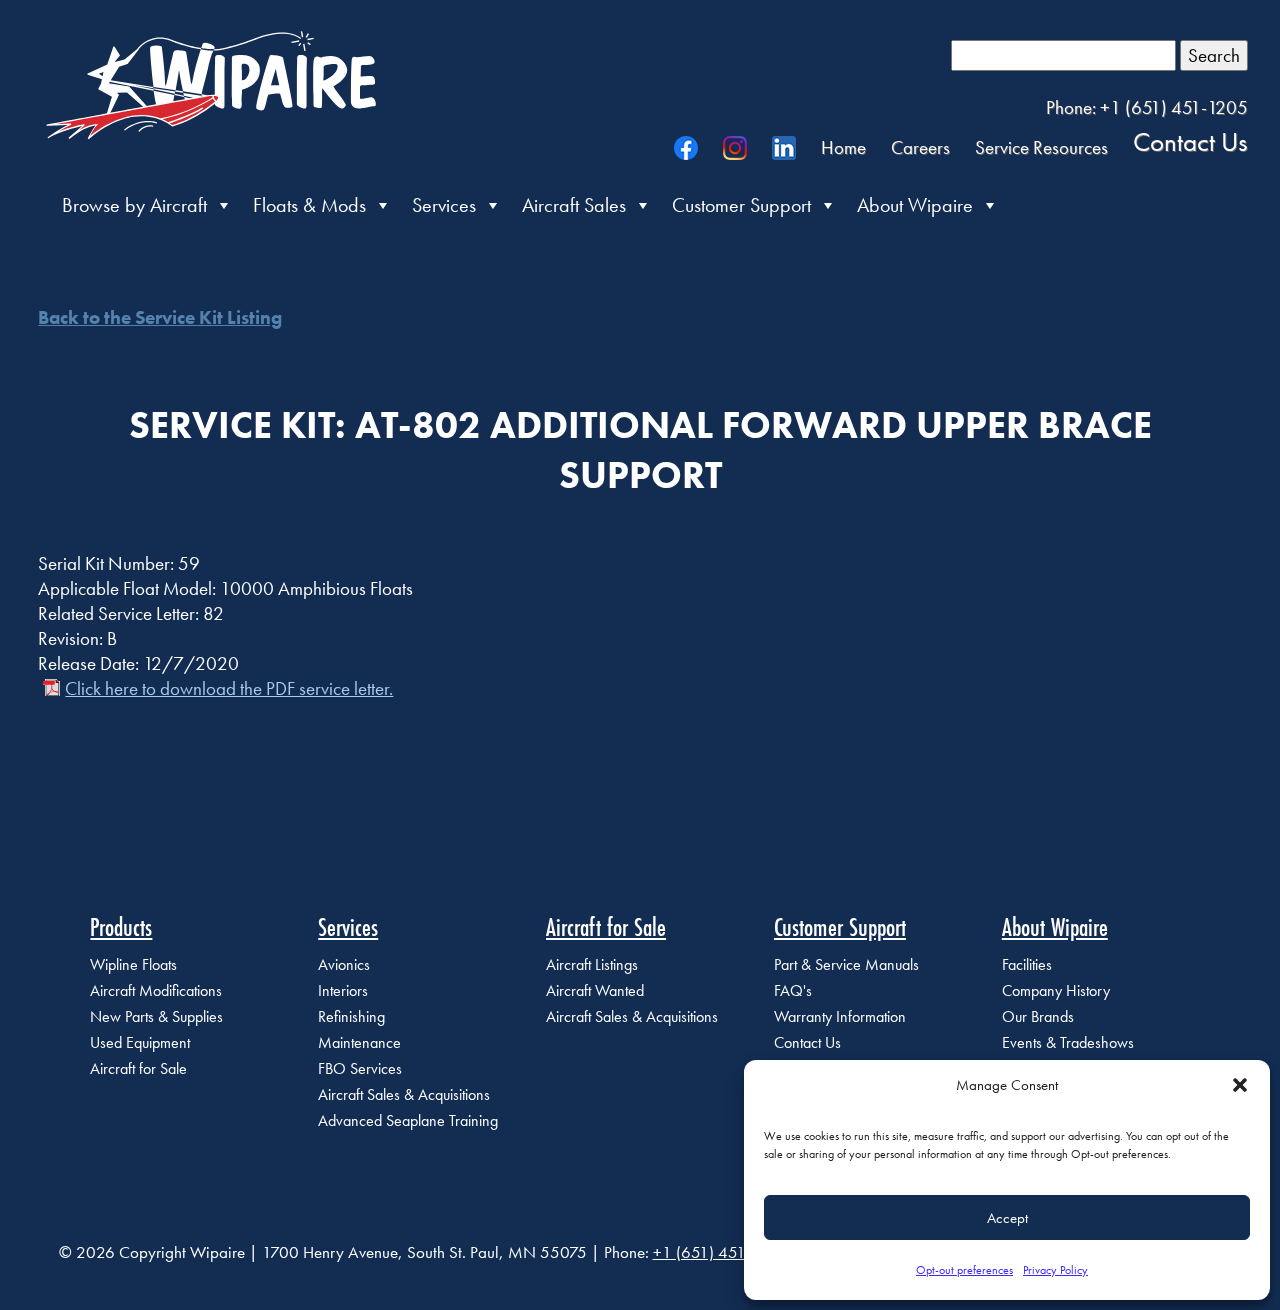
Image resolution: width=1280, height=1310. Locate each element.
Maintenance (359, 1042)
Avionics (344, 964)
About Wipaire (915, 205)
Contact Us (1190, 141)
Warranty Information (840, 1016)
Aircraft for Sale (138, 1068)
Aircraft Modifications (156, 990)
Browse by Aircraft (134, 205)
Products (121, 927)
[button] (1240, 1085)
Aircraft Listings (592, 964)
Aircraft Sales (574, 205)
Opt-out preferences (964, 1270)
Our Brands (1038, 1016)
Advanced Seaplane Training (408, 1120)
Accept (1007, 1218)
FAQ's (793, 990)
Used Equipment (140, 1042)
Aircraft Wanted (595, 990)
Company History (1056, 990)
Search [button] (1214, 55)
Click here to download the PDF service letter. (229, 688)
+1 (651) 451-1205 (720, 1252)
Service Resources (1041, 147)
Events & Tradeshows (1068, 1042)
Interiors (343, 990)
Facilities (1027, 964)
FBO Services (360, 1068)
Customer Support (741, 205)
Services (444, 205)
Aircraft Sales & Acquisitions (404, 1094)
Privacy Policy (1055, 1270)
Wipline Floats (133, 964)
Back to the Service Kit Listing (160, 317)
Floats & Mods (309, 205)
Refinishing (351, 1016)
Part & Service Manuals (846, 964)
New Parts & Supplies (156, 1016)
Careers (920, 147)
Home (843, 147)
